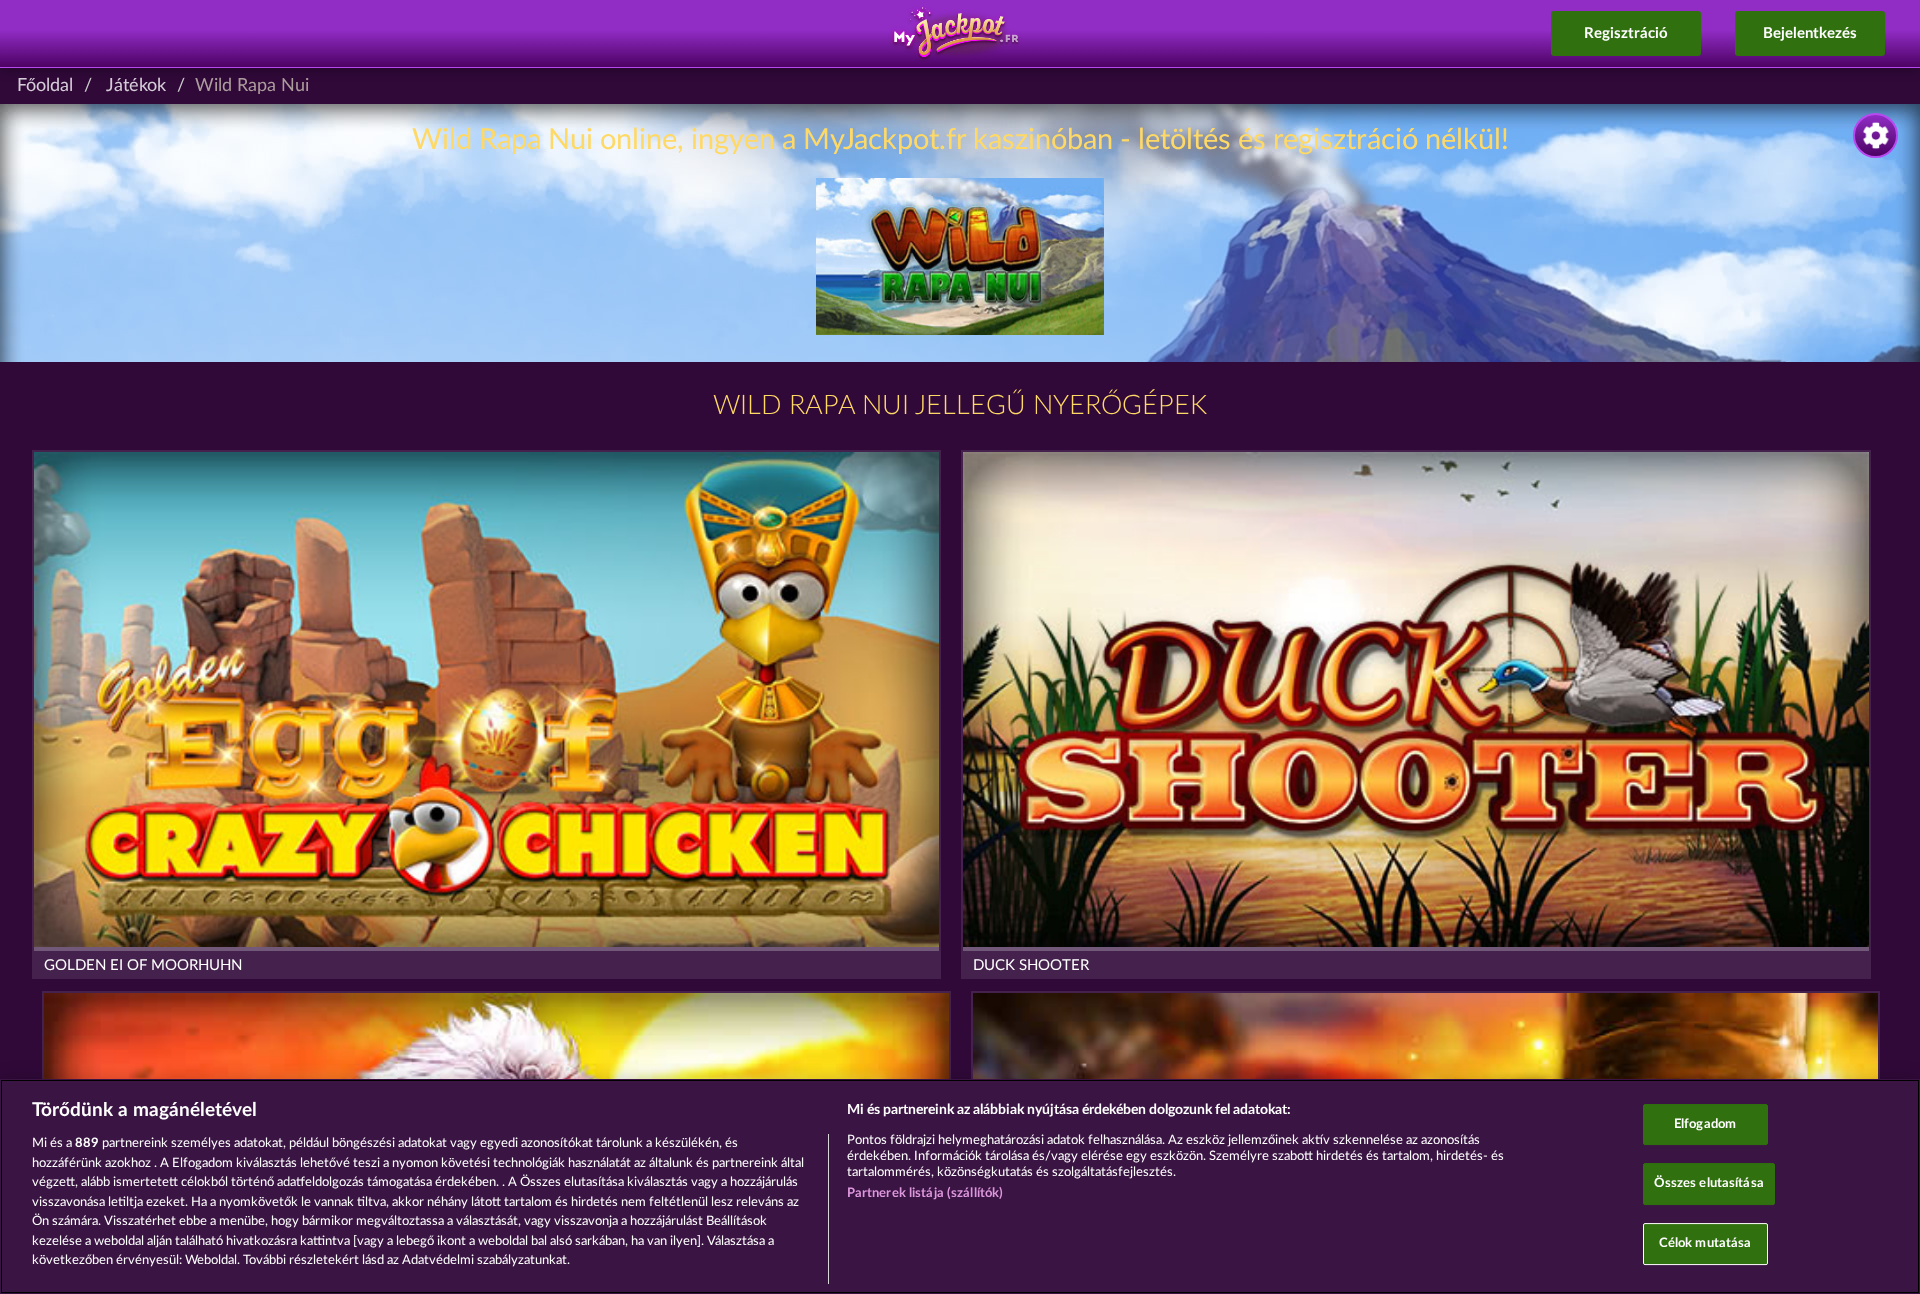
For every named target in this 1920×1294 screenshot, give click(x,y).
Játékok (136, 86)
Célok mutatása (1705, 1243)
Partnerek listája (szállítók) (925, 1193)
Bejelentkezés (1810, 33)
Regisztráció (1626, 33)
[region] (960, 1186)
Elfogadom (1705, 1124)
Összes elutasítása (1709, 1183)
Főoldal (45, 86)
